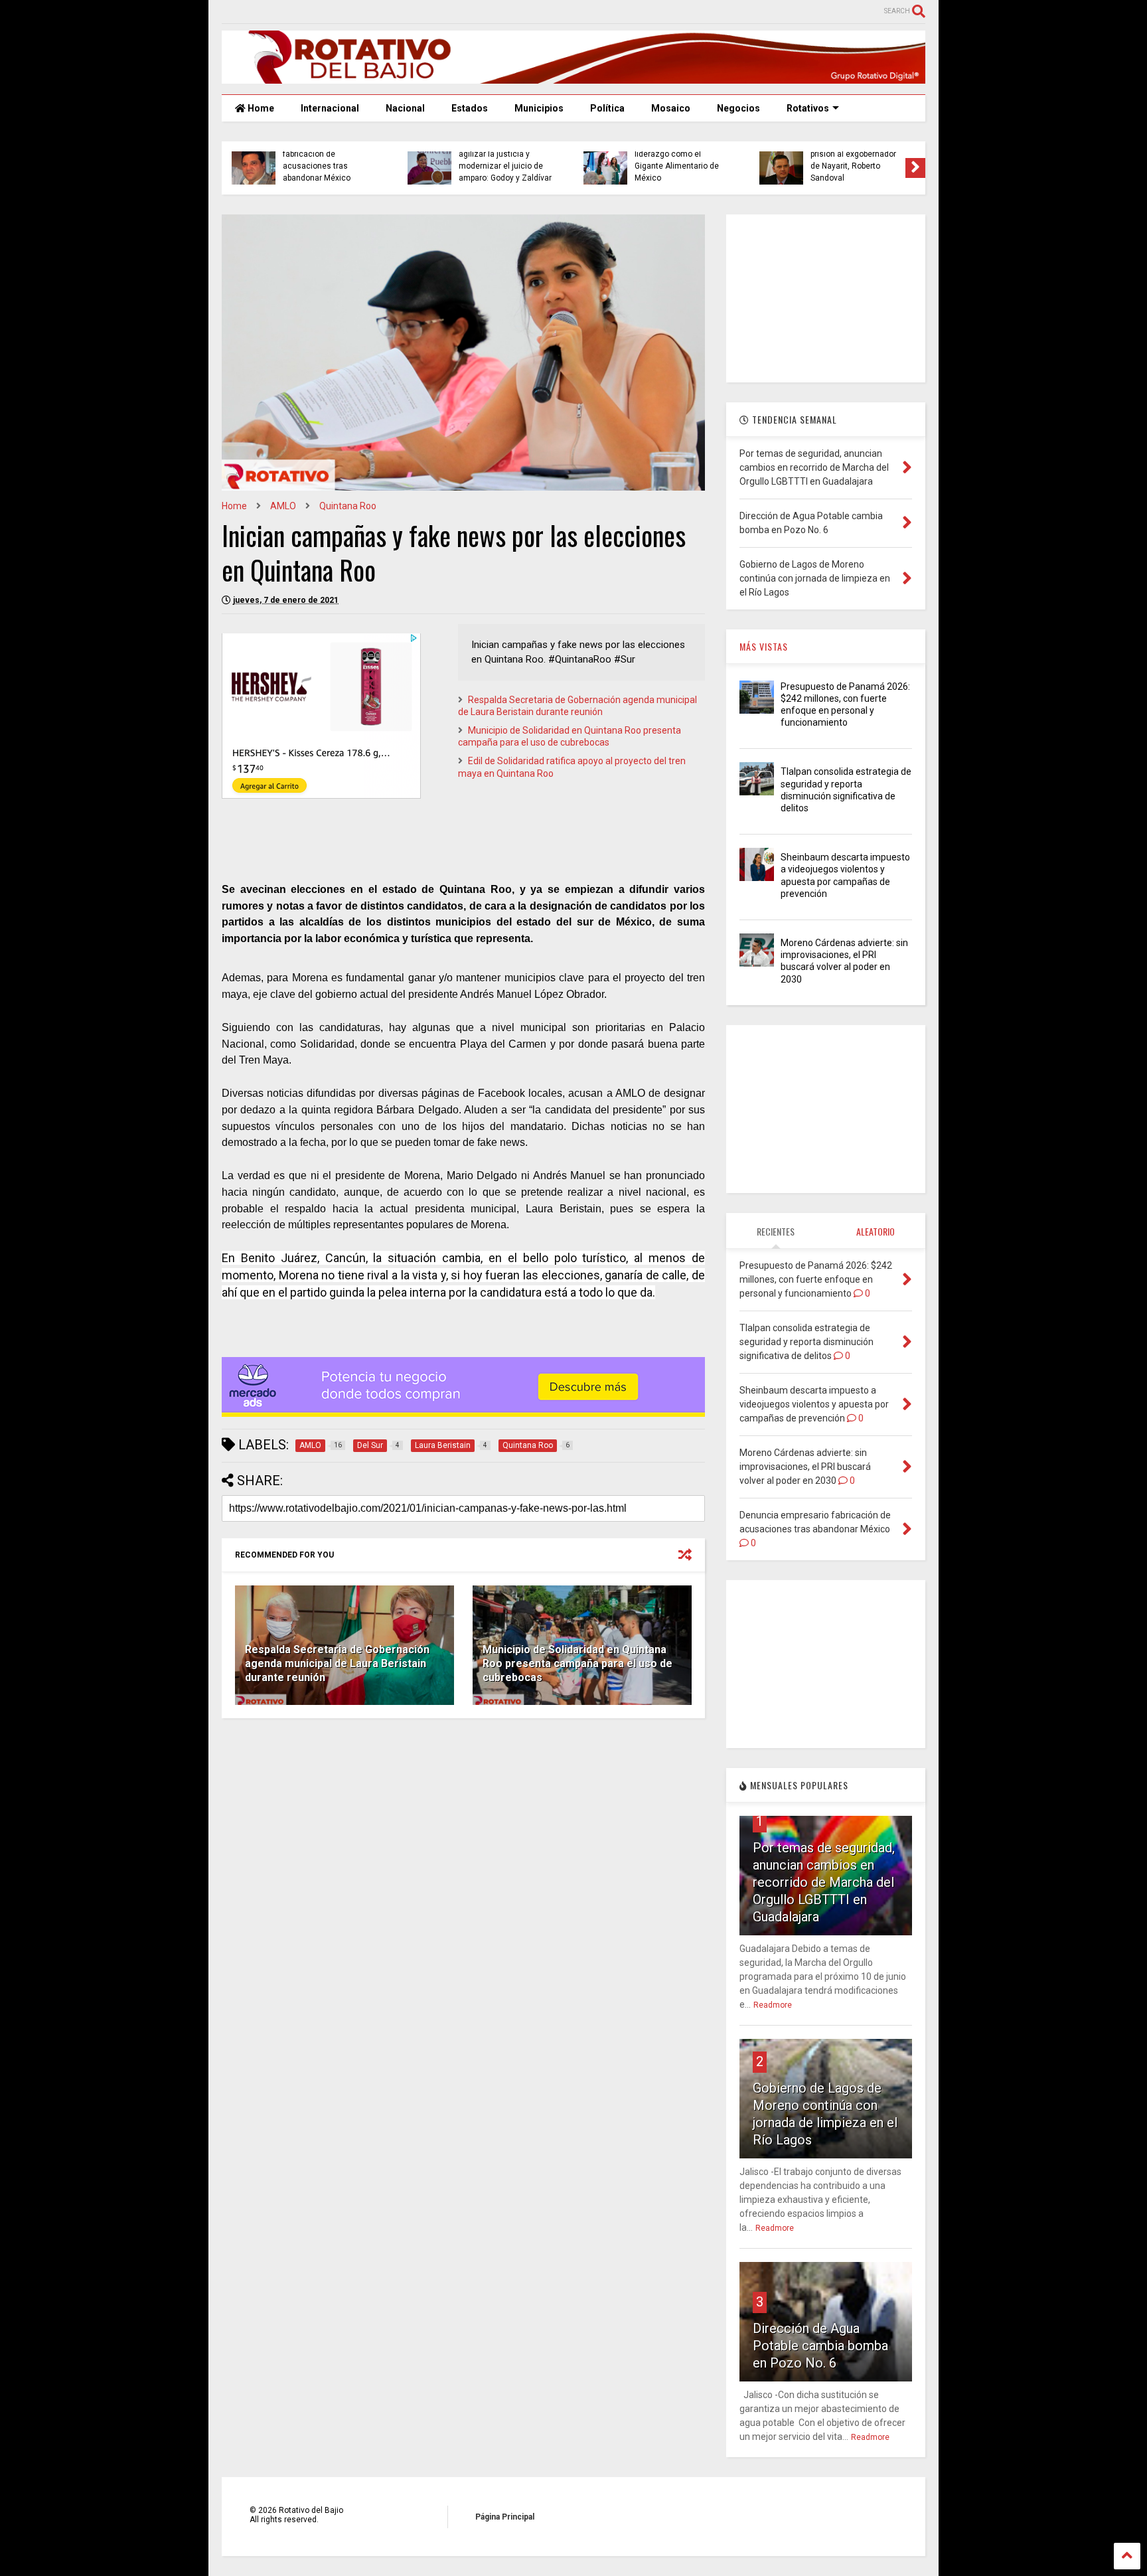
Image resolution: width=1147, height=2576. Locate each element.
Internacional (330, 108)
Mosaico (671, 108)
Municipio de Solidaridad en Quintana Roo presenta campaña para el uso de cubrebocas (577, 1663)
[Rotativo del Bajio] (573, 78)
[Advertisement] (826, 297)
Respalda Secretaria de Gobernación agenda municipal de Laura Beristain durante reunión (337, 1663)
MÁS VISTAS (764, 646)
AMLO (283, 506)
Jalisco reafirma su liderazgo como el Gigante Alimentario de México (677, 160)
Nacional (405, 108)
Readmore (773, 2005)
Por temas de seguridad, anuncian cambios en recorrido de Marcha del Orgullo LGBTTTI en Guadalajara (824, 1882)
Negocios (738, 108)
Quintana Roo (348, 506)
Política (607, 108)
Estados (470, 108)
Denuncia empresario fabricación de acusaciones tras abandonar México (322, 160)
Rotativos (808, 108)
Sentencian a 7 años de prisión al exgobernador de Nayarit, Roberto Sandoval (854, 160)
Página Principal (505, 2517)
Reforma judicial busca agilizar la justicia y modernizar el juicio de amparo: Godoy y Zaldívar (505, 160)
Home (260, 108)
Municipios (539, 108)
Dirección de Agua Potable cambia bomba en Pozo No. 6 (820, 2346)
